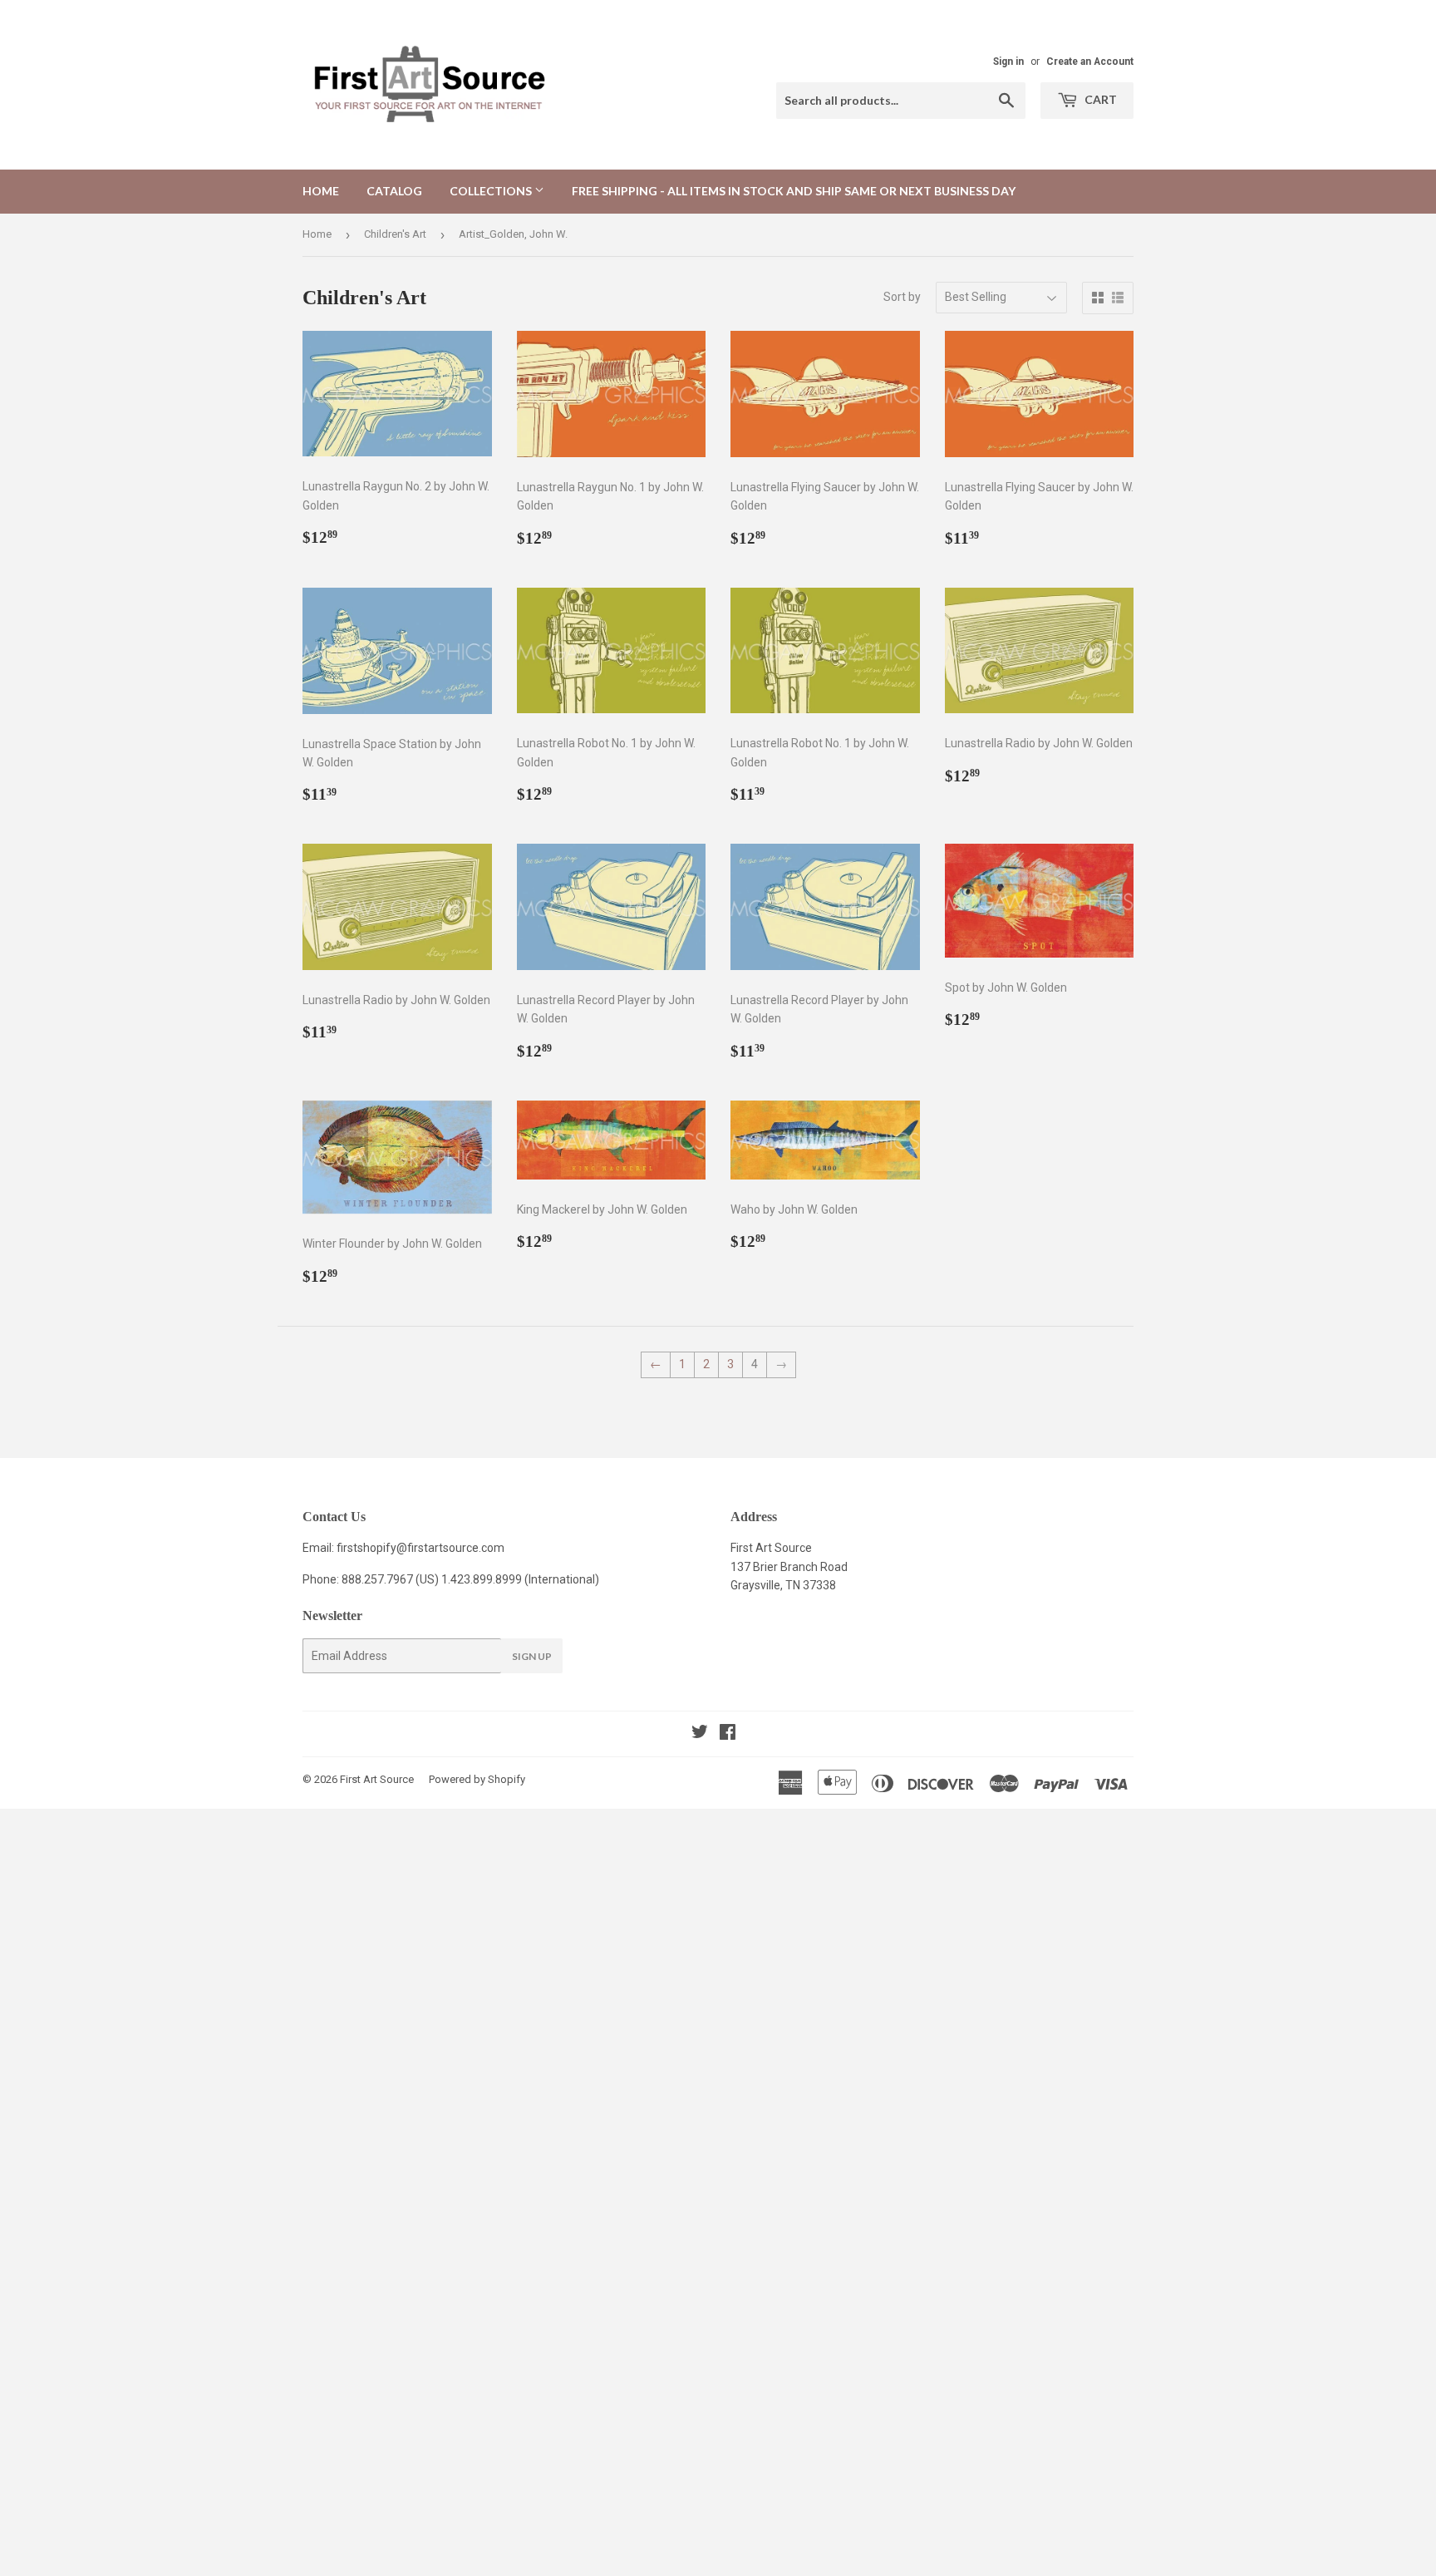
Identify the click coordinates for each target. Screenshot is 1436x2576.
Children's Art (395, 234)
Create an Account (1090, 62)
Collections (492, 191)
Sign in (1008, 62)
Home (321, 191)
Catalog (394, 191)
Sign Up (532, 1656)
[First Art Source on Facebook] (728, 1734)
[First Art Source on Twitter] (700, 1734)
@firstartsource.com (450, 1548)
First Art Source (377, 1779)
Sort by (902, 297)
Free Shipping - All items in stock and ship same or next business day (794, 191)
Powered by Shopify (477, 1779)
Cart (1099, 99)
